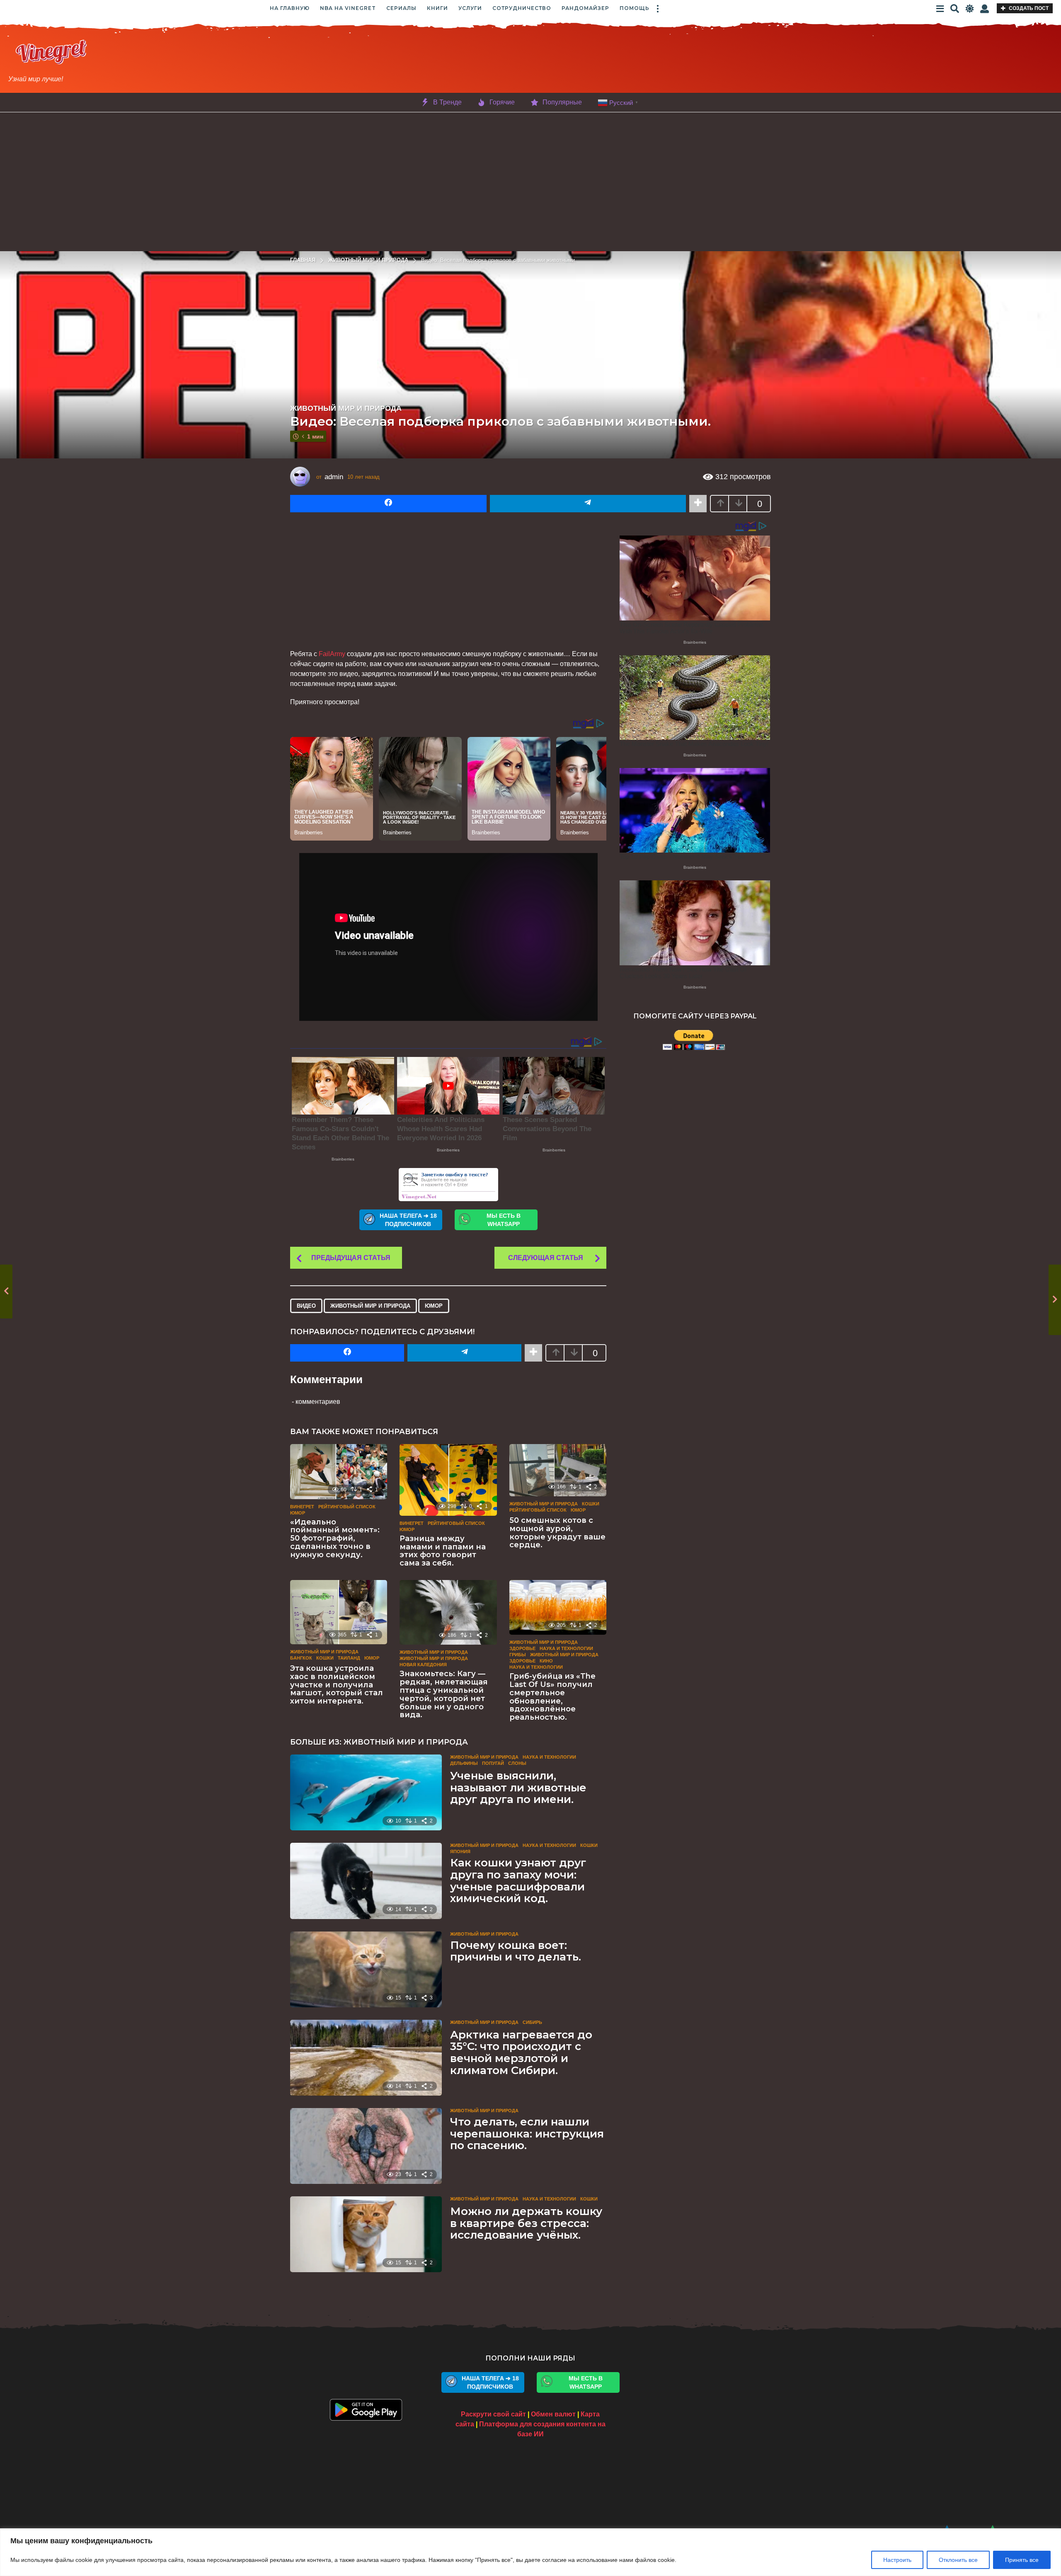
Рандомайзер (585, 8)
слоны (517, 1763)
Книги (437, 8)
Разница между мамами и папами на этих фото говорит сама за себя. (443, 1551)
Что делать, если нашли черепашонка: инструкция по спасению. (527, 2134)
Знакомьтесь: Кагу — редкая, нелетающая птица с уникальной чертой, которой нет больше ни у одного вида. (444, 1694)
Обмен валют (553, 2414)
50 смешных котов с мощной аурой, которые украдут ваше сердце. (557, 1533)
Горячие (502, 102)
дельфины (464, 1763)
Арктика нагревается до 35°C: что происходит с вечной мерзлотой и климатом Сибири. (521, 2053)
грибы (518, 1655)
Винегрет (302, 1507)
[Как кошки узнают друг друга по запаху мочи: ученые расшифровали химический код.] (366, 1881)
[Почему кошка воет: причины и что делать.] (366, 1969)
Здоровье (522, 1648)
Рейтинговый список (347, 1507)
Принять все (1022, 2560)
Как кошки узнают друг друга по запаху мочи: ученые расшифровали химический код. (518, 1881)
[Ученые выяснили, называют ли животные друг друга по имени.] (366, 1792)
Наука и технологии (566, 1648)
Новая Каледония (423, 1665)
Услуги (470, 8)
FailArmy (332, 654)
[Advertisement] (592, 61)
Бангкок (301, 1658)
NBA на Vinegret (348, 8)
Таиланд (349, 1658)
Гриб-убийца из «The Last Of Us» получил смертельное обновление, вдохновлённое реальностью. (552, 1697)
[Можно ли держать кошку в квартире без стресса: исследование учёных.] (366, 2234)
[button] (658, 8)
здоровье (522, 1661)
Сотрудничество (522, 8)
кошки (591, 1504)
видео (306, 1306)
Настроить (897, 2560)
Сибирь (532, 2022)
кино (546, 1661)
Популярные (562, 102)
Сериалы (401, 8)
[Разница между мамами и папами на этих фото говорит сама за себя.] (448, 1480)
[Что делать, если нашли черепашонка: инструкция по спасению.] (366, 2146)
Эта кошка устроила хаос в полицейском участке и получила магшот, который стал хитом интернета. (337, 1685)
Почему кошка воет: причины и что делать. (516, 1951)
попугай (493, 1763)
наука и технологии (536, 1667)
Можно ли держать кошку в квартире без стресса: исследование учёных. (526, 2223)
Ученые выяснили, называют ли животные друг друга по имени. (518, 1787)
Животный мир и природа (346, 408)
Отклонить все (958, 2560)
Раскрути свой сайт (493, 2414)
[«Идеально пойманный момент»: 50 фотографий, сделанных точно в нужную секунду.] (339, 1471)
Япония (460, 1851)
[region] (530, 2552)
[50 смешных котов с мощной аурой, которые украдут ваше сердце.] (558, 1470)
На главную (290, 8)
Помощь (635, 8)
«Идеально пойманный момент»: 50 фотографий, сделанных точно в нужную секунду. (335, 1538)
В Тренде (447, 102)
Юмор (434, 1306)
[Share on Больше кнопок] (698, 504)
